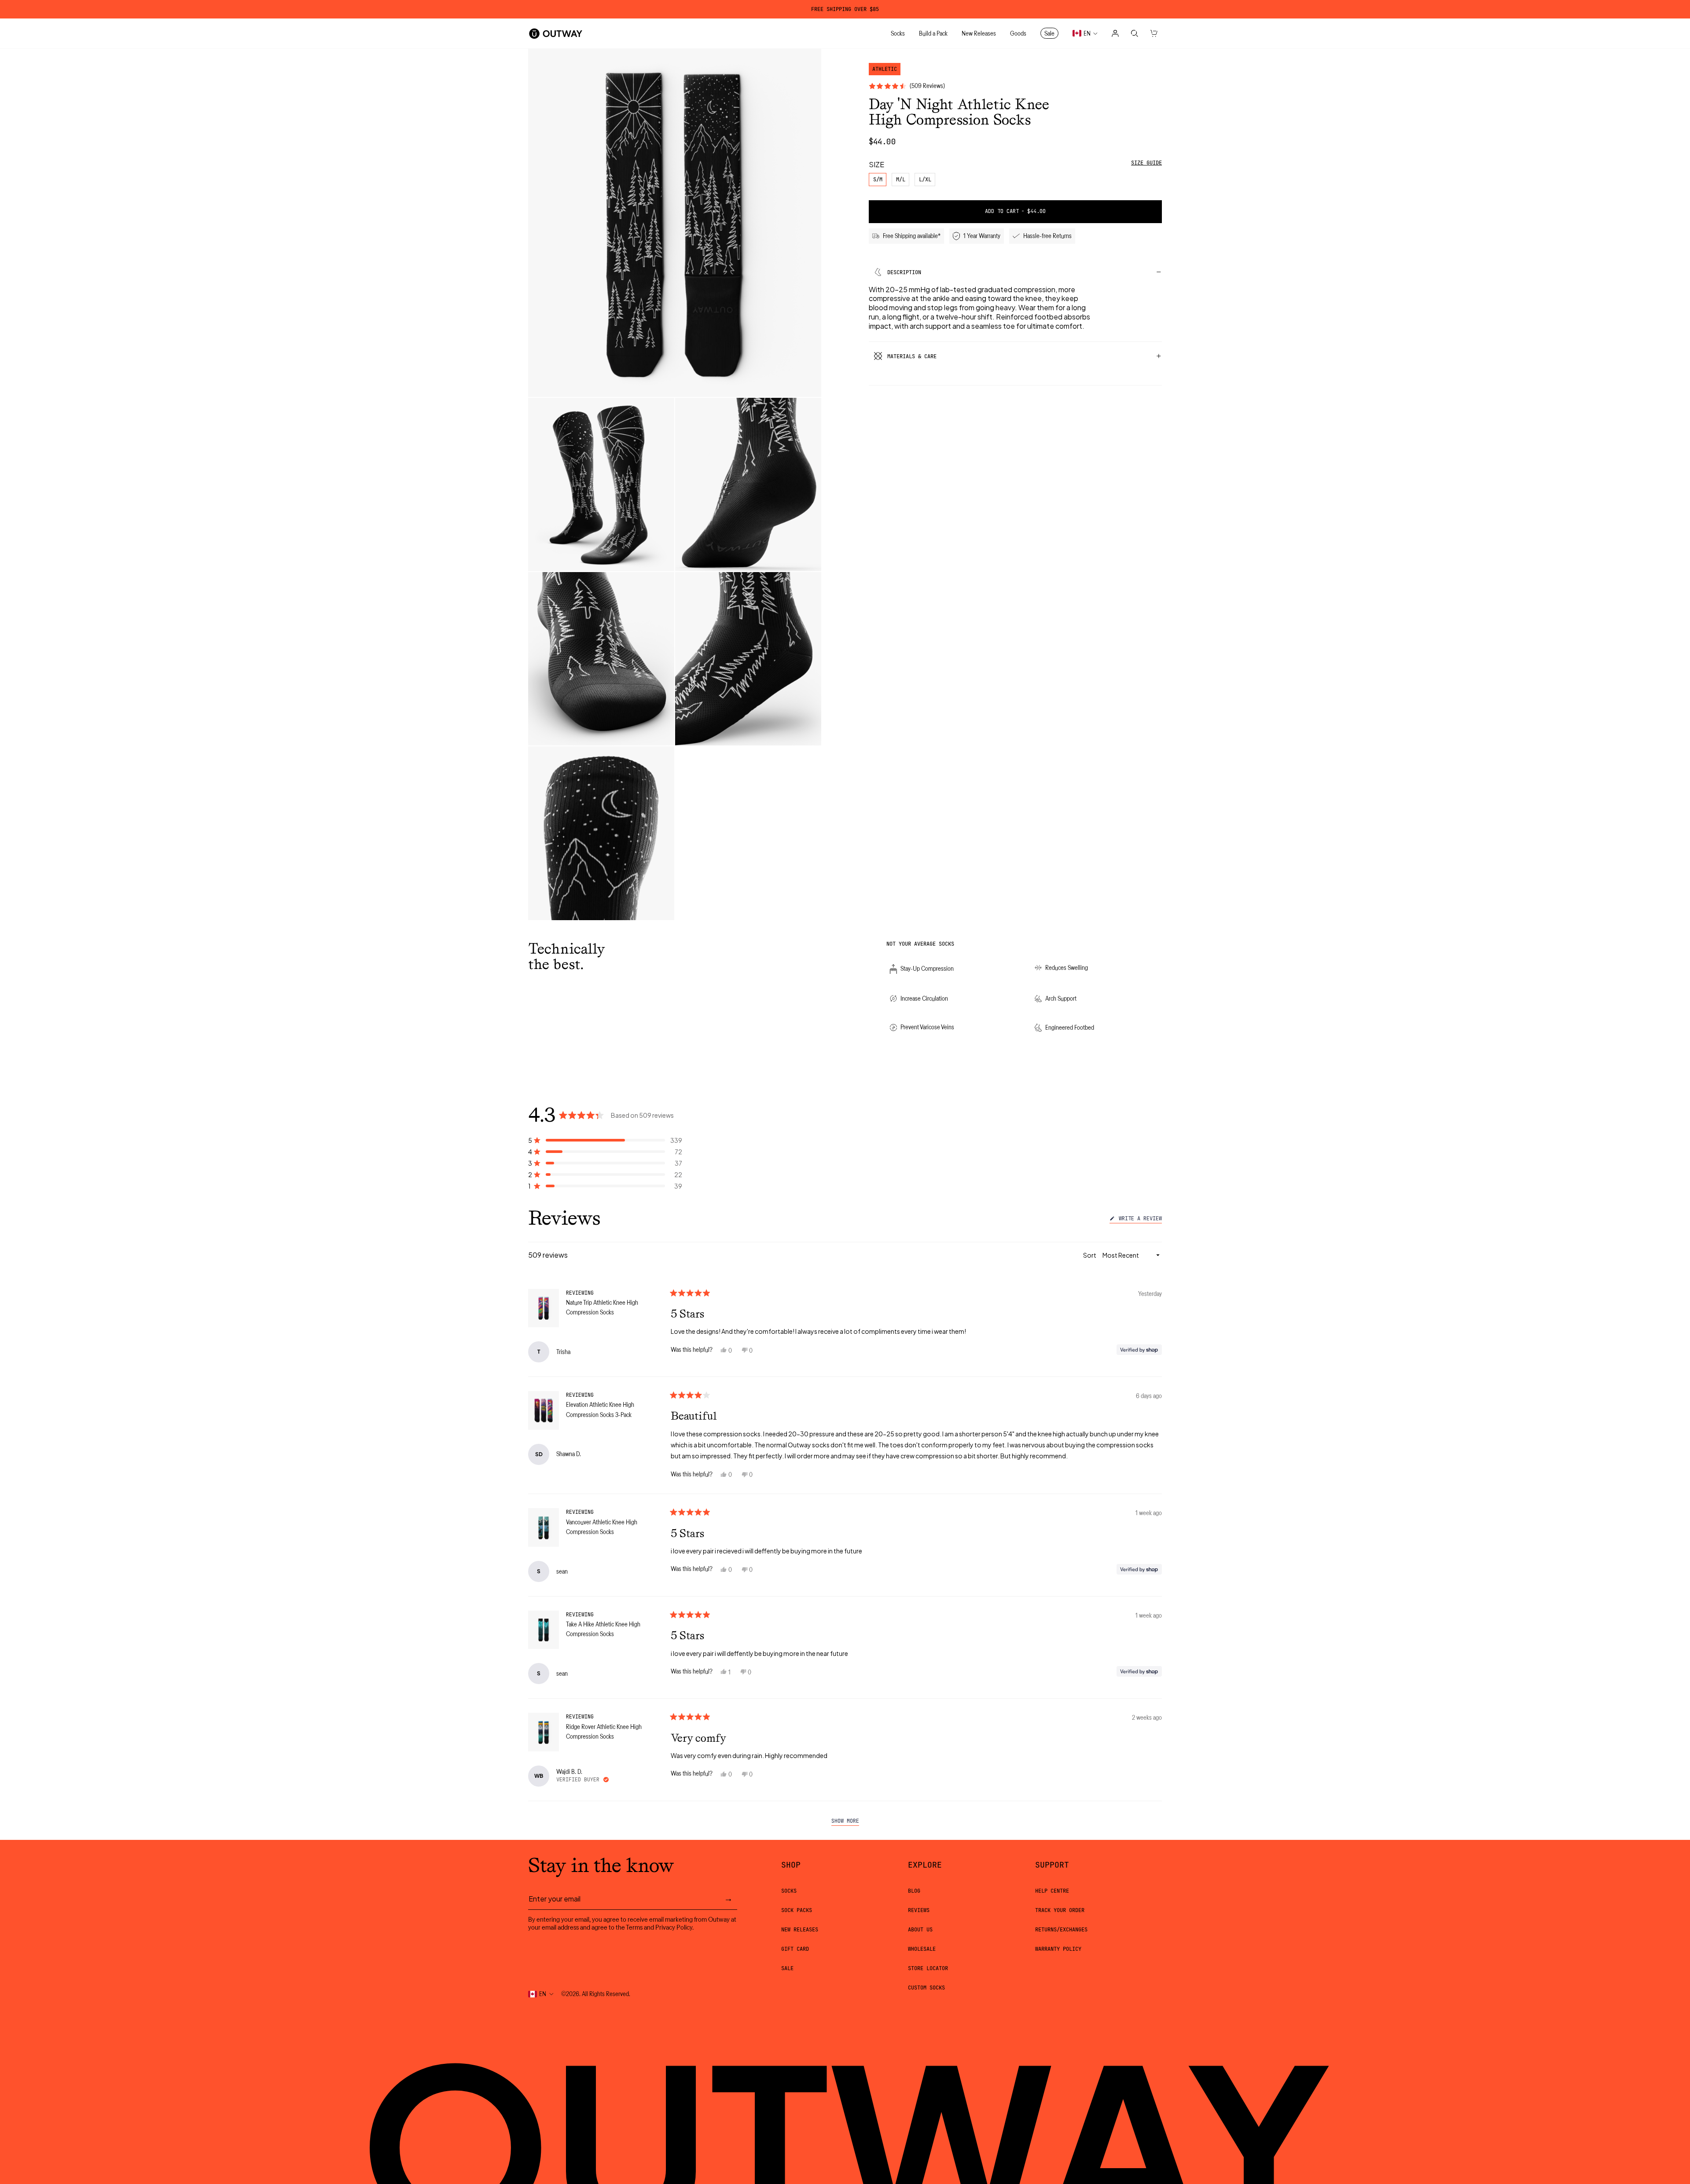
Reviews (919, 1910)
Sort (1090, 1255)
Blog (914, 1891)
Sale (787, 1968)
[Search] (1135, 33)
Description (904, 272)
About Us (920, 1930)
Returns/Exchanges (1061, 1930)
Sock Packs (797, 1910)
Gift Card (795, 1949)
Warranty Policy (1058, 1949)
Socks (789, 1891)
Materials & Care (912, 356)
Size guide (1146, 163)
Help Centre (1052, 1891)
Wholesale (922, 1949)
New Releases (800, 1930)
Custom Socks (926, 1988)
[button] (605, 1140)
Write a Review (1139, 1220)
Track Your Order (1060, 1910)
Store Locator (928, 1968)
